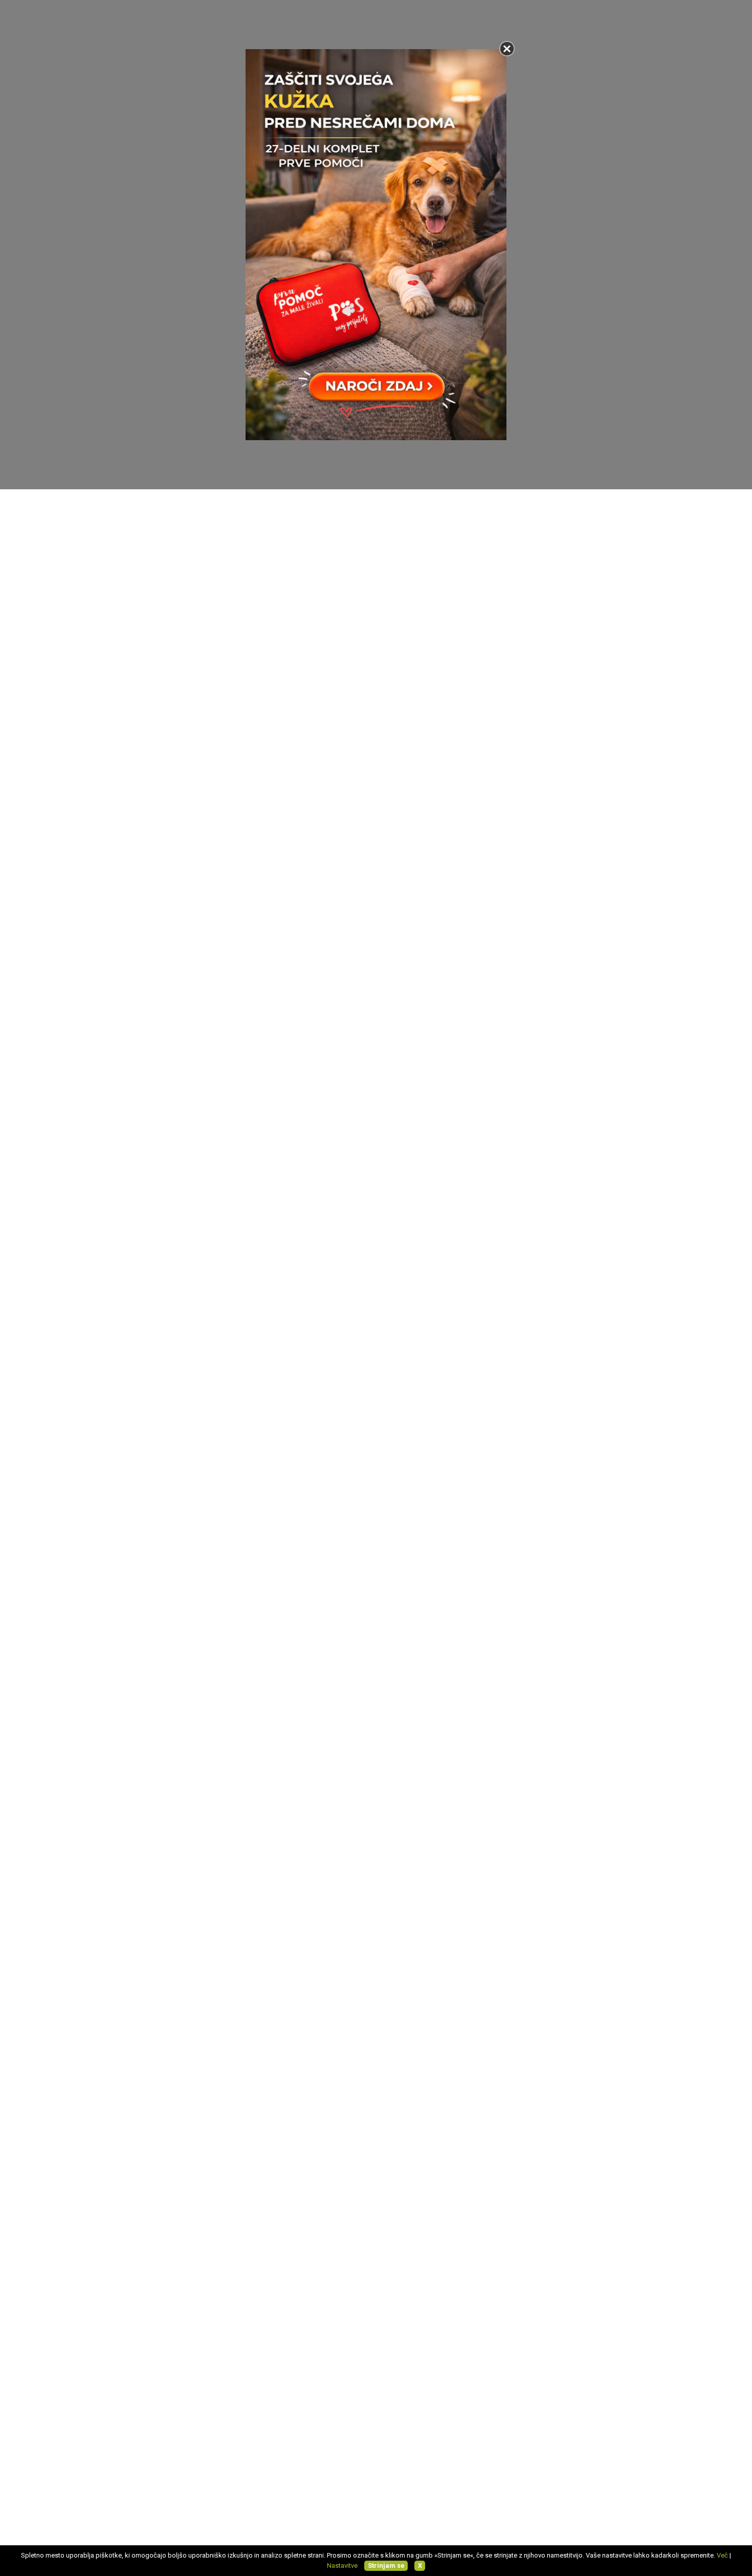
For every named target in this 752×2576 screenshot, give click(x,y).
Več (722, 2555)
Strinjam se (386, 2566)
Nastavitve (342, 2566)
